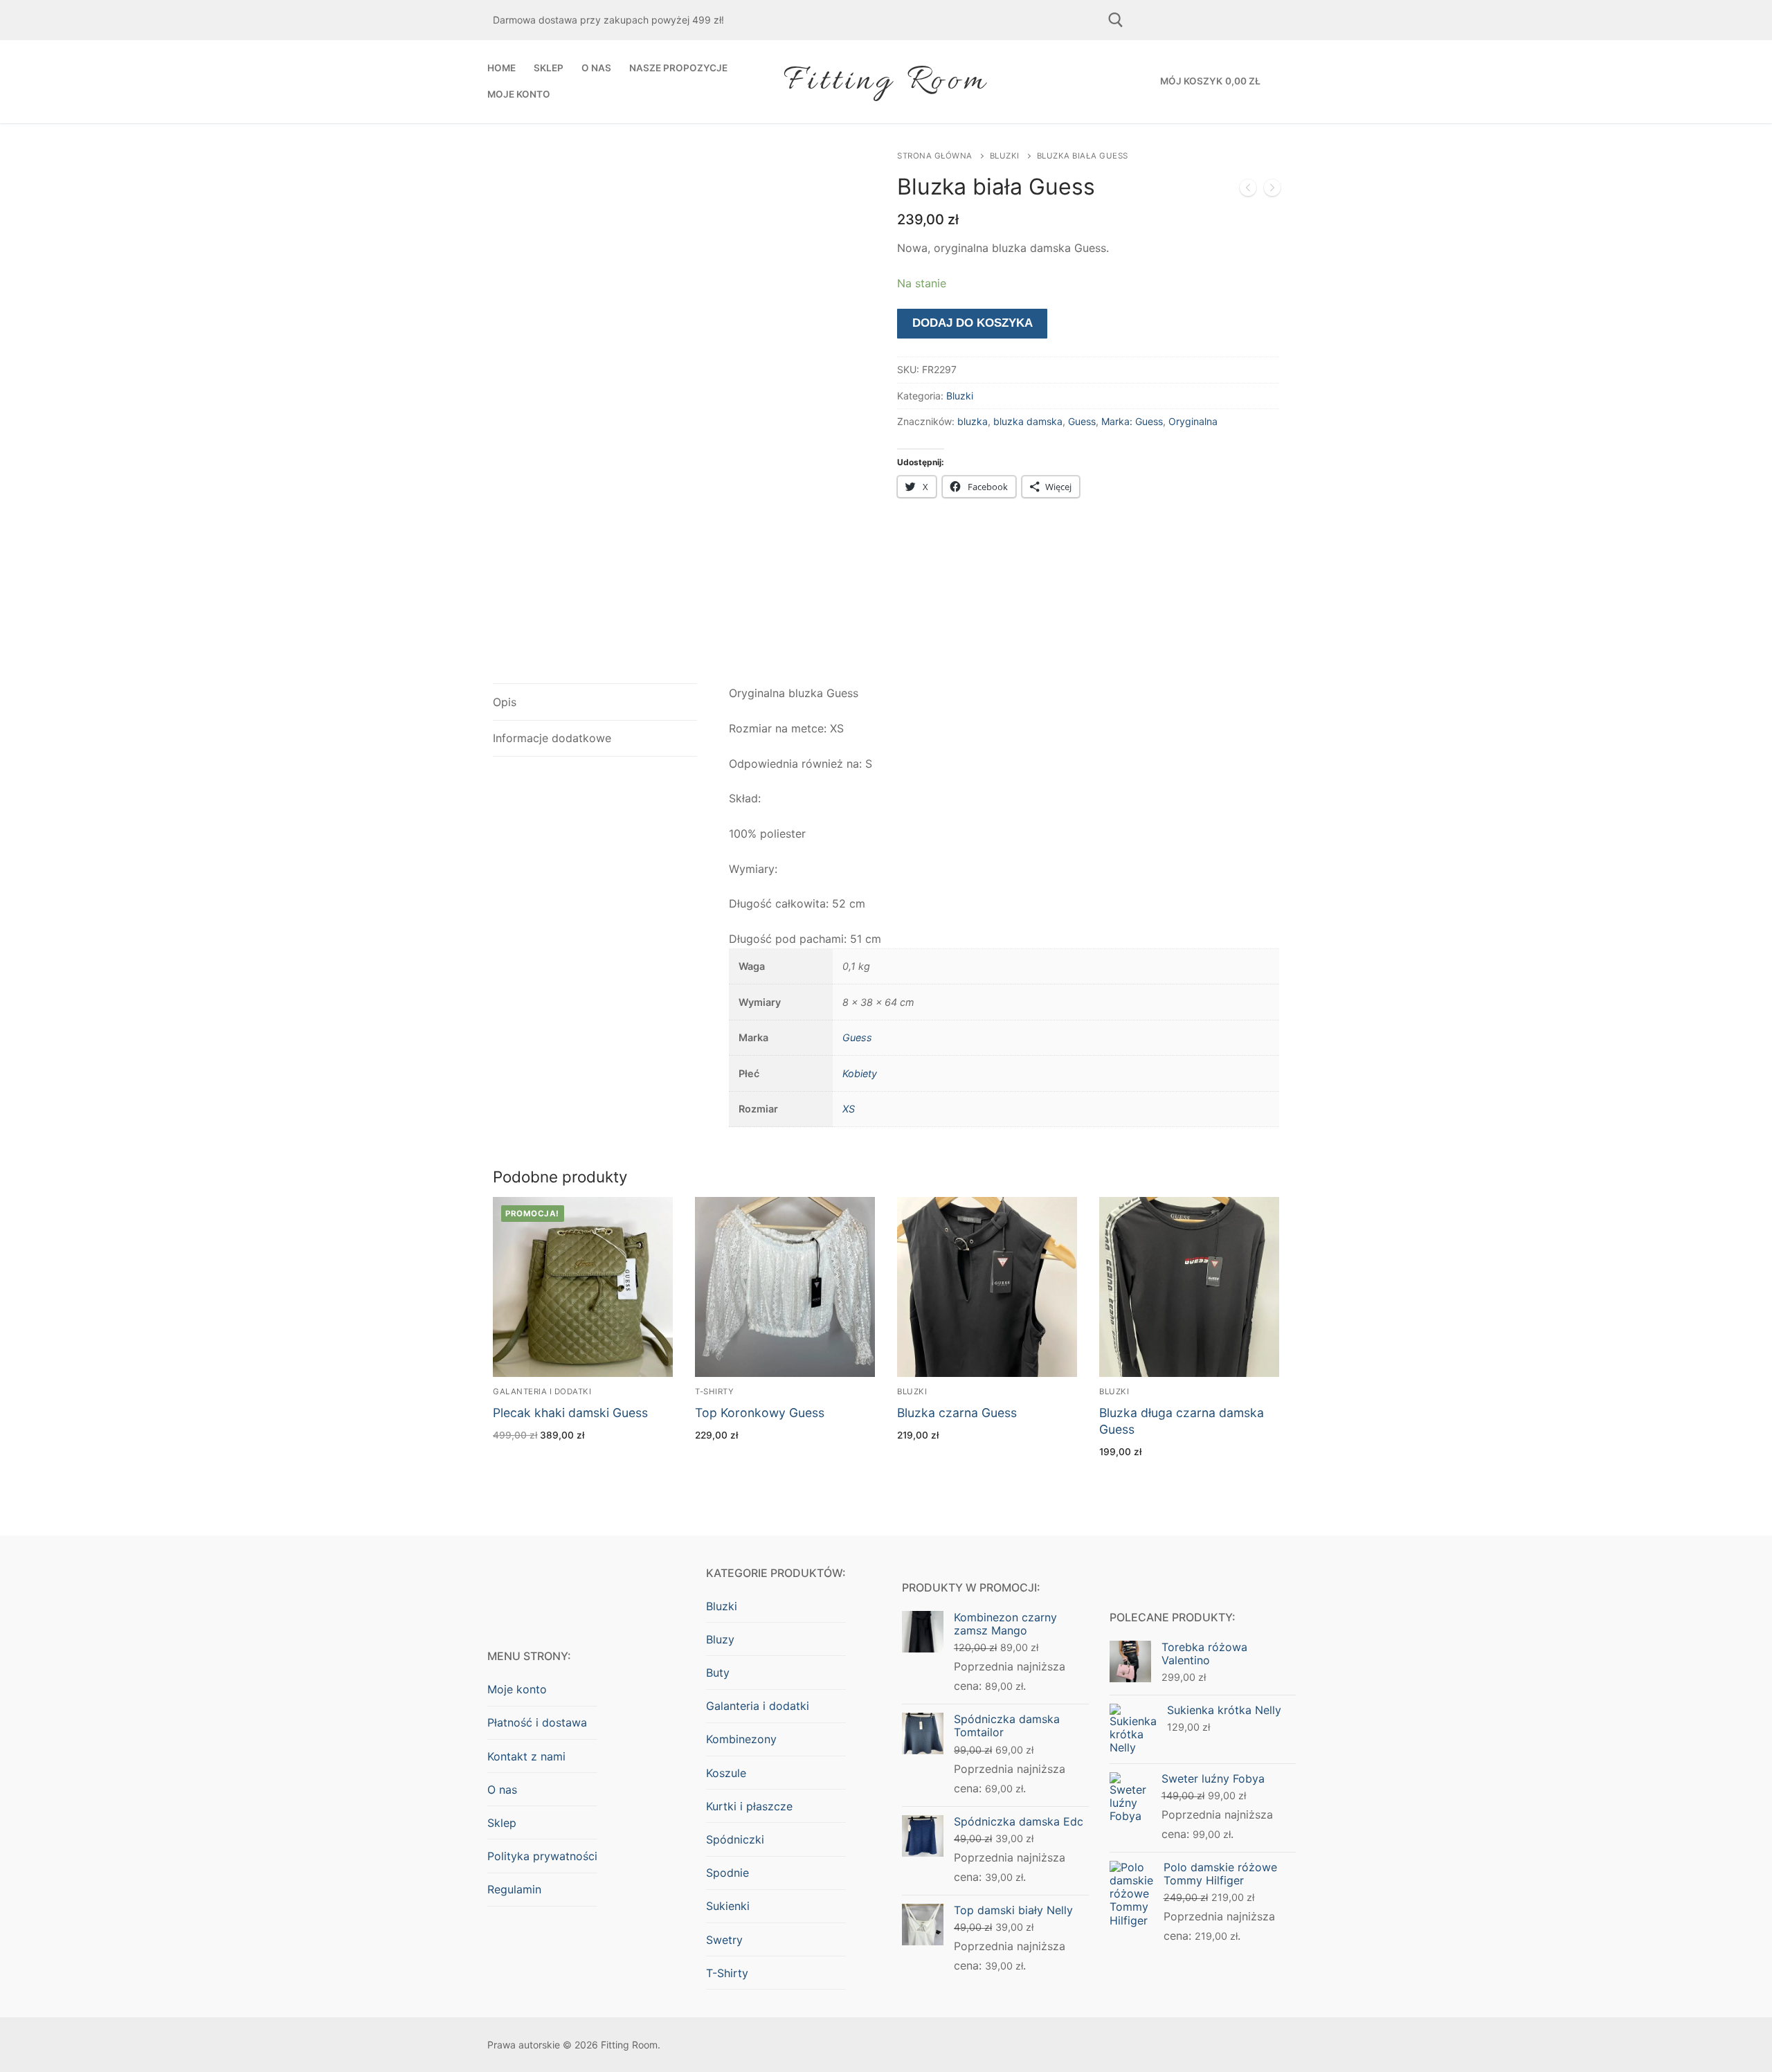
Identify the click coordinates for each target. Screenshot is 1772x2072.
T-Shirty (714, 1391)
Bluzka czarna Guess (957, 1413)
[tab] (595, 702)
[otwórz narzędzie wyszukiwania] (1116, 20)
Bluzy (720, 1639)
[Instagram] (1207, 20)
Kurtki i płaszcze (749, 1806)
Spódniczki (735, 1839)
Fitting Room (886, 81)
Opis (505, 702)
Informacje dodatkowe (552, 738)
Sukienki (728, 1906)
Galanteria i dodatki (542, 1391)
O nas (502, 1790)
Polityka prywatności (542, 1856)
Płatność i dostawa (537, 1722)
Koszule (726, 1773)
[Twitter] (1255, 20)
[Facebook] (1159, 20)
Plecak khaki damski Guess (570, 1413)
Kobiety (860, 1073)
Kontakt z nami (526, 1756)
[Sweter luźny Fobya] (1272, 190)
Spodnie (727, 1873)
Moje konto (517, 1689)
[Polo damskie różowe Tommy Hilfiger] (1248, 190)
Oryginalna (1193, 421)
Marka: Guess (1132, 421)
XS (849, 1109)
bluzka (973, 421)
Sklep (502, 1823)
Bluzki (1005, 156)
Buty (718, 1673)
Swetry (724, 1940)
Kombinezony (741, 1739)
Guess (1082, 421)
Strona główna (935, 156)
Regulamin (514, 1889)
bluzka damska (1028, 421)
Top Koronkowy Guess (760, 1413)
